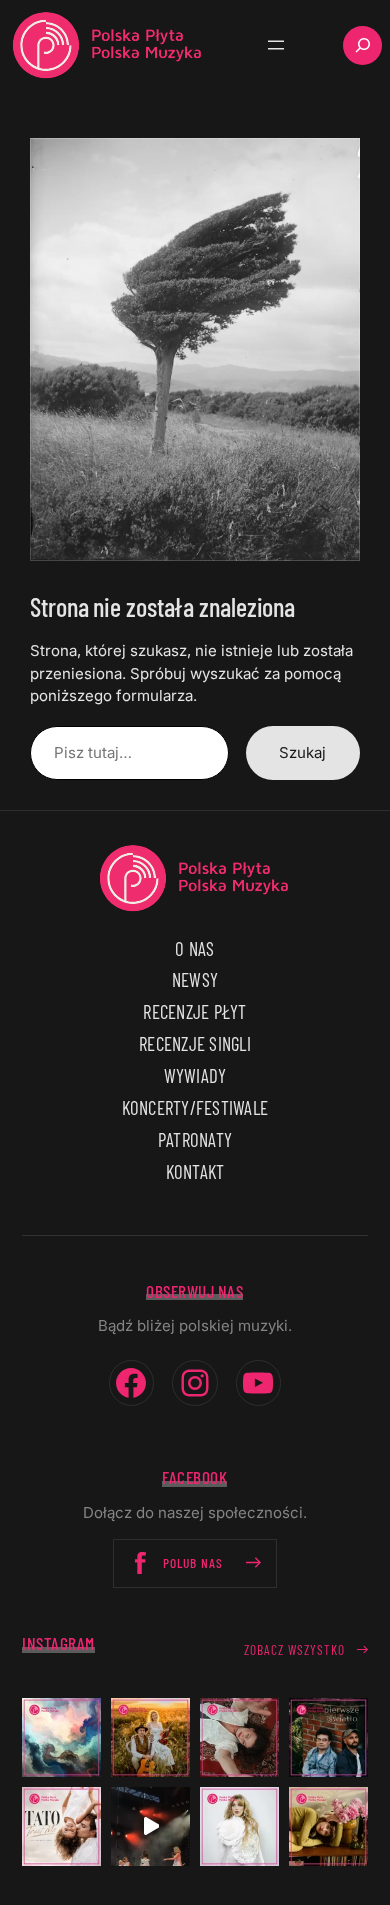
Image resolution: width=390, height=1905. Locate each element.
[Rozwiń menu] (276, 45)
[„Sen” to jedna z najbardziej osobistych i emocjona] (61, 1737)
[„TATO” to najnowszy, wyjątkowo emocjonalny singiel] (61, 1826)
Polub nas (193, 1563)
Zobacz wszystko (294, 1650)
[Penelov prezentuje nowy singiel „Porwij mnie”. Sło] (328, 1826)
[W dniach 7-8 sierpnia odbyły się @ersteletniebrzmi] (150, 1826)
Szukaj (302, 752)
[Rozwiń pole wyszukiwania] (362, 45)
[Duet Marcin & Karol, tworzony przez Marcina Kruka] (328, 1737)
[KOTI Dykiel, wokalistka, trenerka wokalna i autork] (239, 1826)
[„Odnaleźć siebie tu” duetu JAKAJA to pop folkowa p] (150, 1737)
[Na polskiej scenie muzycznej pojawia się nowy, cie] (239, 1737)
